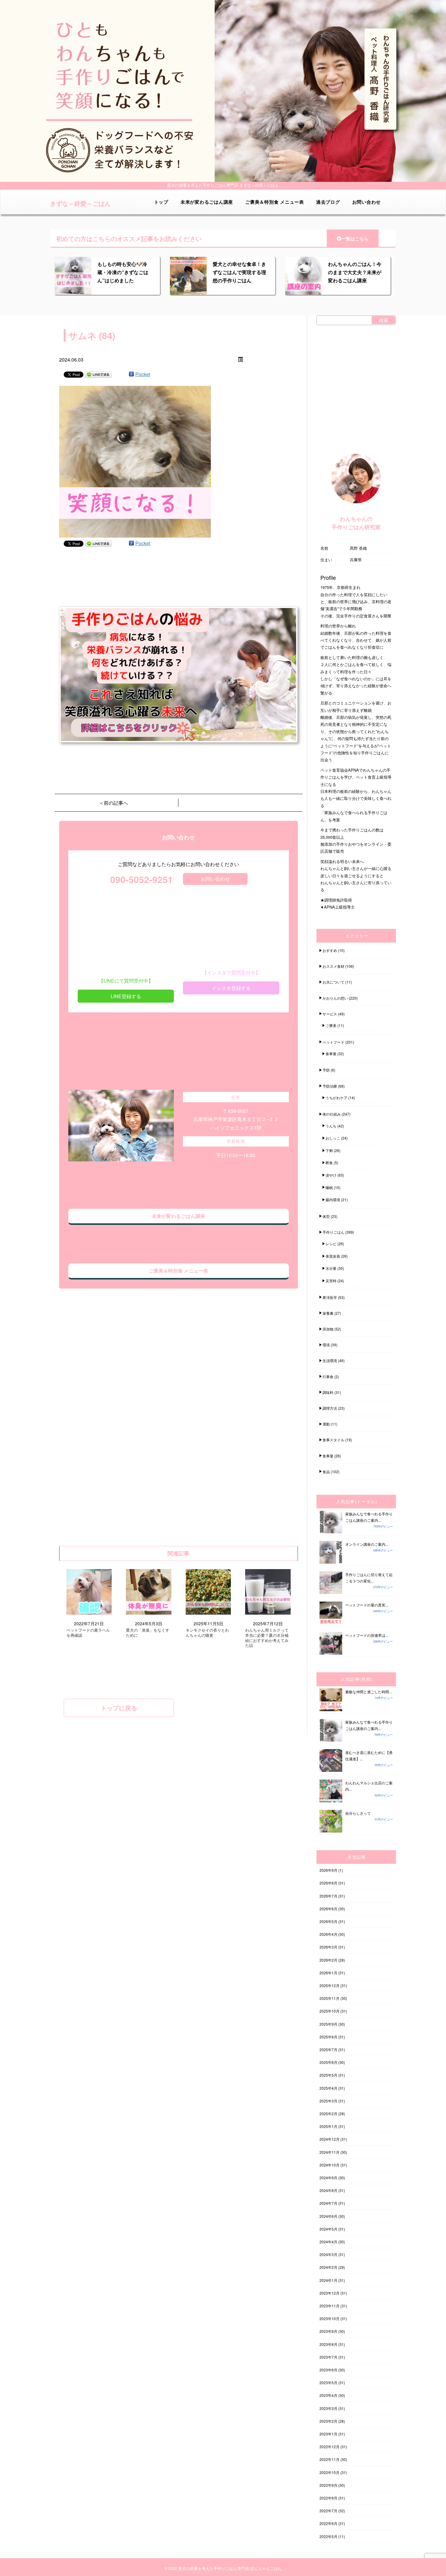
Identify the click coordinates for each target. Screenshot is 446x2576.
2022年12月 (329, 2447)
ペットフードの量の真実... (367, 1605)
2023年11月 (329, 2306)
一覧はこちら (355, 239)
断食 (329, 1162)
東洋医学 (330, 1297)
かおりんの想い (335, 998)
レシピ (331, 1244)
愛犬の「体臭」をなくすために (148, 1633)
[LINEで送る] (98, 374)
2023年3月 (328, 2408)
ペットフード (333, 1042)
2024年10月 (329, 2165)
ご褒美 (331, 1025)
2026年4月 (328, 1934)
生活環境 (330, 1360)
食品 (326, 1472)
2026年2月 (328, 1960)
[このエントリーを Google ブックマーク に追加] (131, 374)
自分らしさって (358, 1813)
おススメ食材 (333, 966)
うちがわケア (336, 1098)
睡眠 (329, 1187)
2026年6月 (328, 1909)
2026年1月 (328, 1973)
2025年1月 (328, 2126)
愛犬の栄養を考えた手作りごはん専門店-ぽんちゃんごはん (230, 2568)
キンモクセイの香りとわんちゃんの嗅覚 (207, 1633)
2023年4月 (328, 2395)
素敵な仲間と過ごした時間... (368, 1692)
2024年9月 (328, 2178)
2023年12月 (329, 2293)
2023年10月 (329, 2318)
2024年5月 (328, 2229)
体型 (326, 1216)
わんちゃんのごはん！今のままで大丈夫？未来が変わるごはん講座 (355, 272)
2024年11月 (329, 2152)
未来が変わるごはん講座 (207, 202)
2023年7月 (328, 2357)
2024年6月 (328, 2216)
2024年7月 (328, 2203)
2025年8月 (328, 2037)
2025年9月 (328, 2024)
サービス (330, 1014)
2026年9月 (328, 1870)
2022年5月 (328, 2536)
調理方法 (330, 1408)
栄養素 (328, 1313)
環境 (326, 1345)
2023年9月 (328, 2331)
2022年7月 (328, 2511)
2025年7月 (328, 2049)
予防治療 (330, 1086)
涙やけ (331, 1175)
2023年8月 (328, 2344)
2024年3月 (328, 2254)
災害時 (331, 1281)
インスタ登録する (231, 988)
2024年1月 (328, 2280)
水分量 (331, 1268)
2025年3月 (328, 2101)
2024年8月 (328, 2190)
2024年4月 (328, 2242)
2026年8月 (328, 1883)
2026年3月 (328, 1947)
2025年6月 (328, 2062)
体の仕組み (332, 1114)
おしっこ (333, 1138)
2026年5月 (328, 1921)
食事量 (331, 1054)
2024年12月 (329, 2139)
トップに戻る (119, 1708)
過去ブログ (328, 202)
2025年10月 (329, 2011)
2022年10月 (329, 2472)
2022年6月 (328, 2523)
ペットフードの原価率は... (367, 1635)
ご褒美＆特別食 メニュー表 (275, 202)
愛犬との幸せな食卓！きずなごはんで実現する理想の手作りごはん (239, 272)
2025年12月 (329, 1985)
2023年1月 (328, 2434)
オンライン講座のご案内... (367, 1544)
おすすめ (330, 950)
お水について (333, 982)
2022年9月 (328, 2485)
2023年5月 (328, 2382)
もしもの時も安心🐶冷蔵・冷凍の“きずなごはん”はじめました (123, 272)
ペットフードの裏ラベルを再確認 (88, 1633)
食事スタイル (333, 1440)
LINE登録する (126, 996)
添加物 (328, 1329)
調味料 (328, 1392)
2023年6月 (328, 2370)
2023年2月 (328, 2421)
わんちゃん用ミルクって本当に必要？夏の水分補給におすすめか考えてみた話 (267, 1638)
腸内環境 (333, 1200)
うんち (331, 1126)
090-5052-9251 (142, 879)
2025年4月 (328, 2088)
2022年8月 (328, 2498)
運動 (326, 1424)
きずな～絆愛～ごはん (80, 203)
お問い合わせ (367, 202)
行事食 (328, 1376)
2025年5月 (328, 2075)
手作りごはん (333, 1232)
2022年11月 (329, 2459)
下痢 (329, 1150)
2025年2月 (328, 2114)
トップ (161, 202)
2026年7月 (328, 1896)
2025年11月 (329, 1998)
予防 (326, 1070)
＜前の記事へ (113, 803)
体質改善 (333, 1256)
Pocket (143, 374)
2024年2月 (328, 2267)
